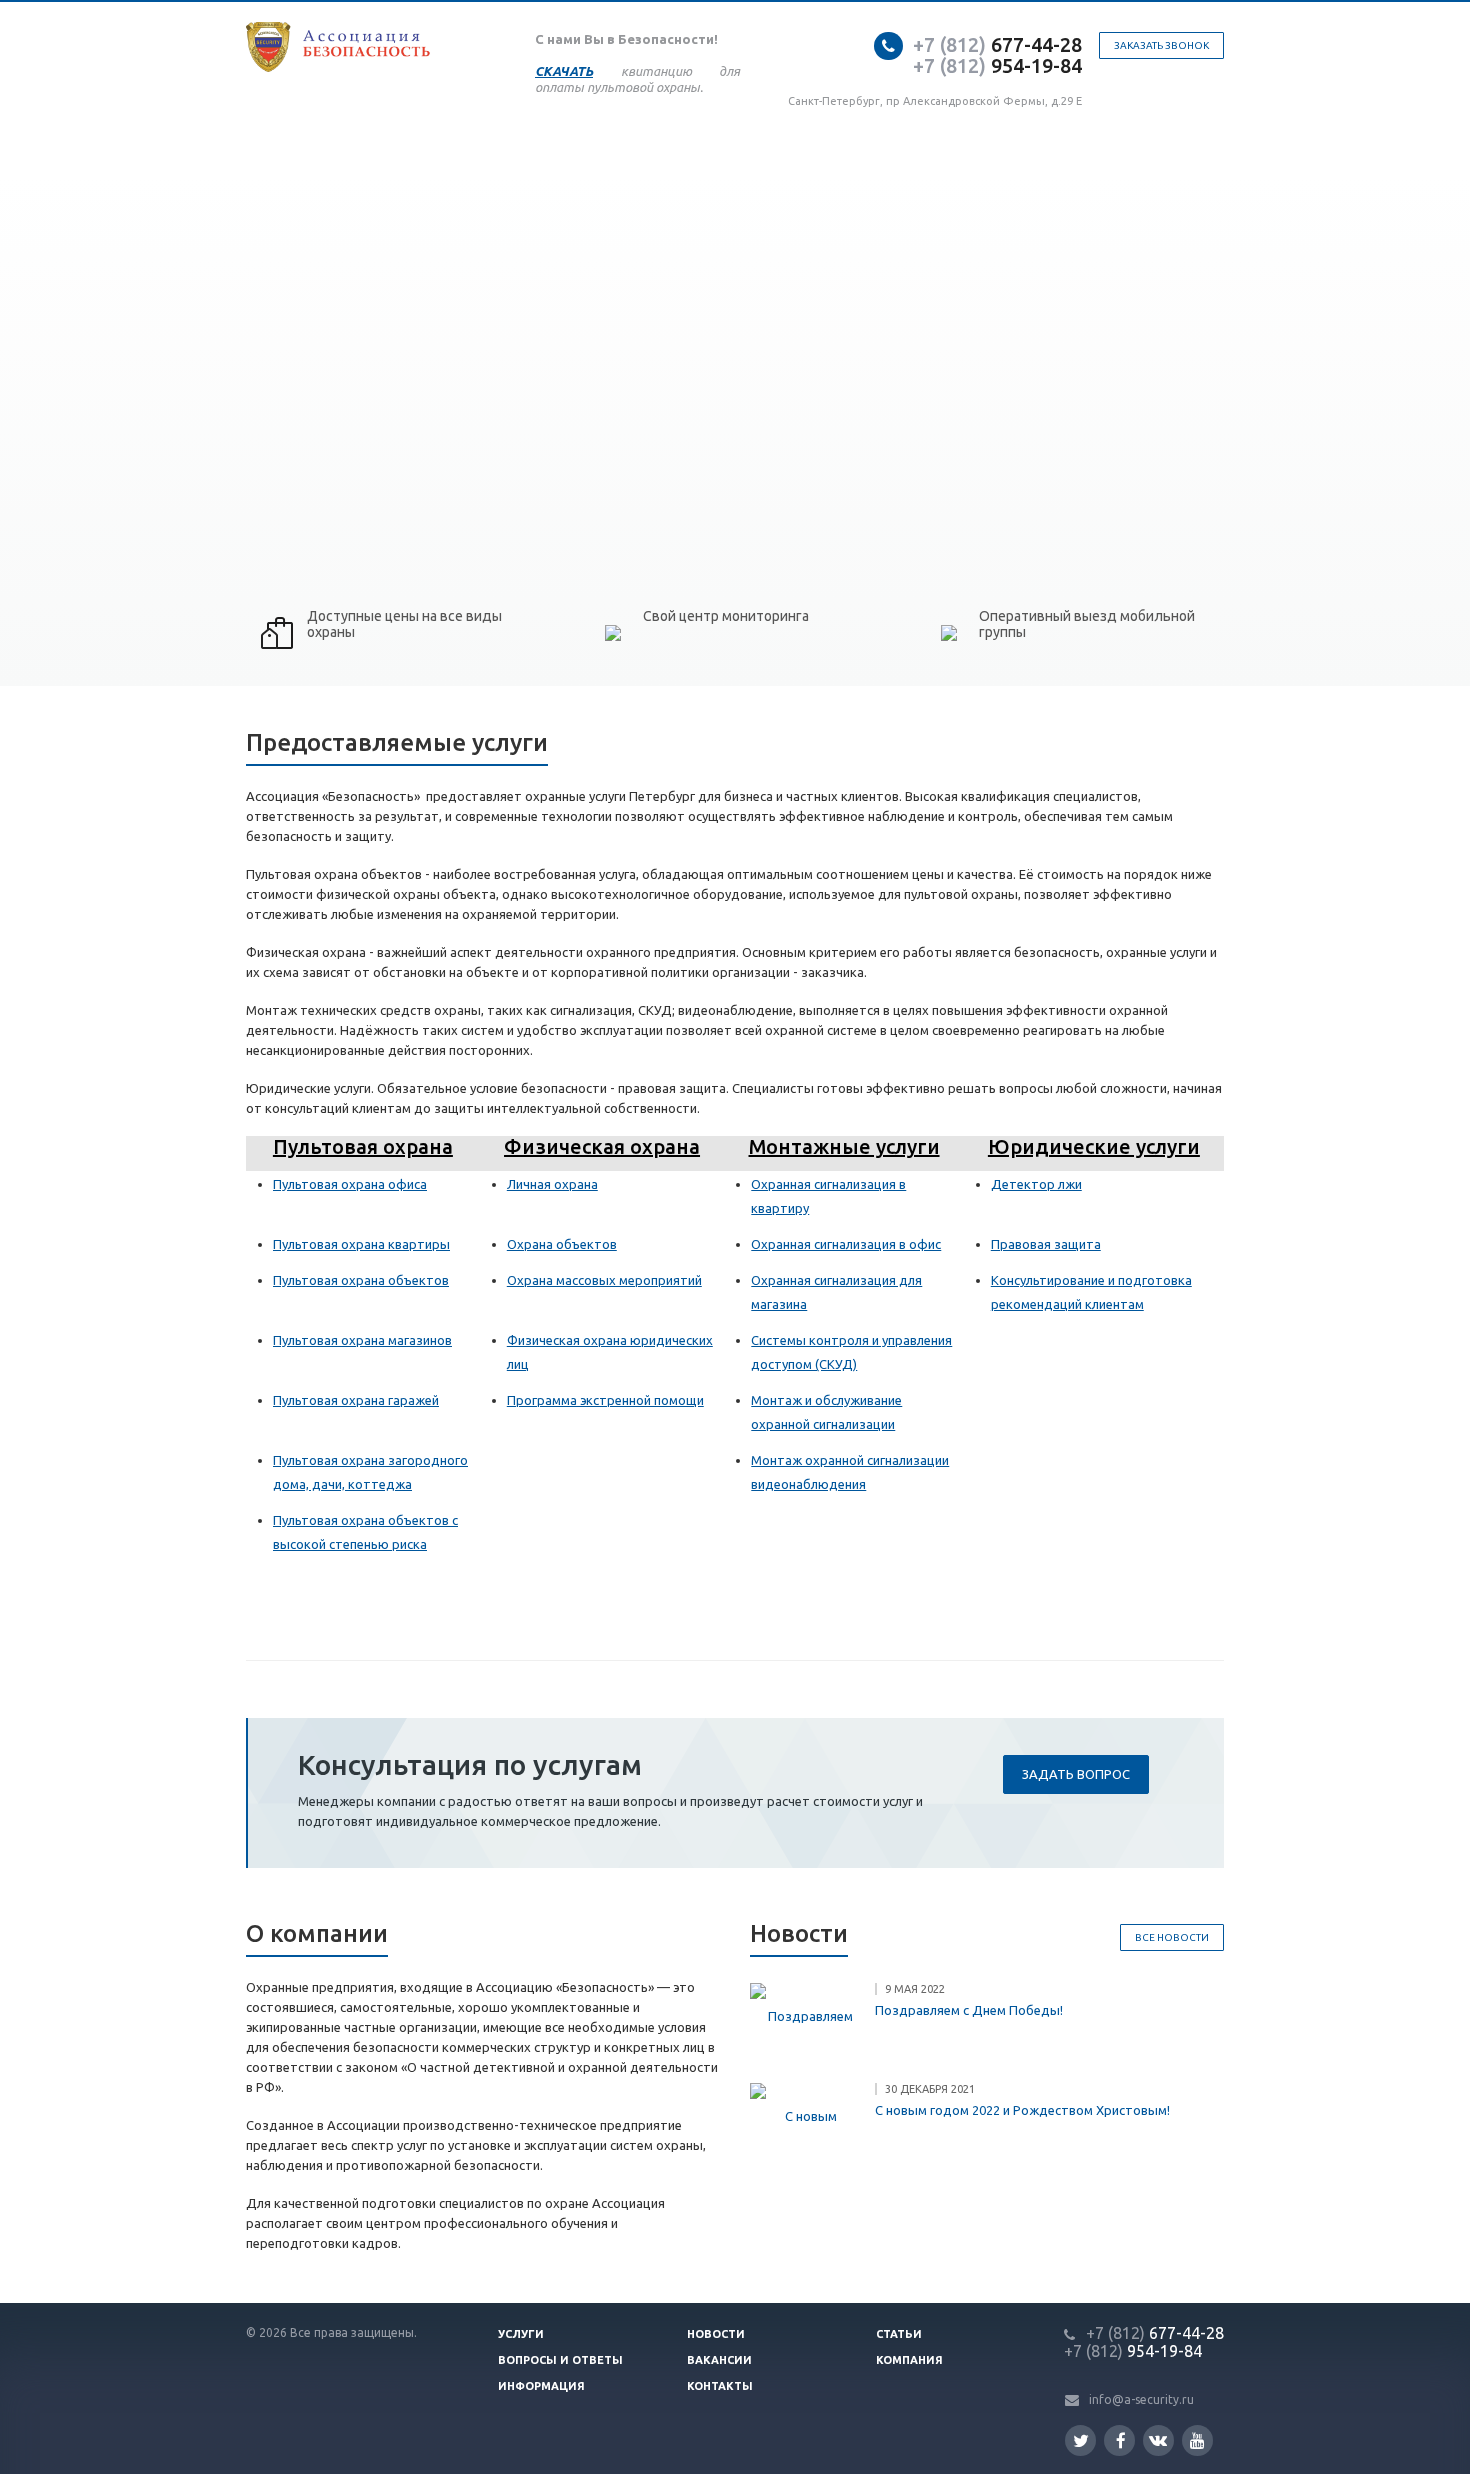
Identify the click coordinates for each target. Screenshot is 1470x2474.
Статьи (899, 2334)
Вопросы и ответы (560, 2360)
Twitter (1080, 2440)
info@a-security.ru (1141, 2399)
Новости (716, 2334)
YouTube (1197, 2440)
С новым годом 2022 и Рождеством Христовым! (1022, 2110)
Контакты (720, 2386)
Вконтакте (1158, 2440)
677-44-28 (997, 44)
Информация (541, 2386)
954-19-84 (997, 65)
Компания (909, 2360)
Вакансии (719, 2360)
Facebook (1119, 2440)
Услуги (521, 2334)
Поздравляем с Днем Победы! (969, 2010)
